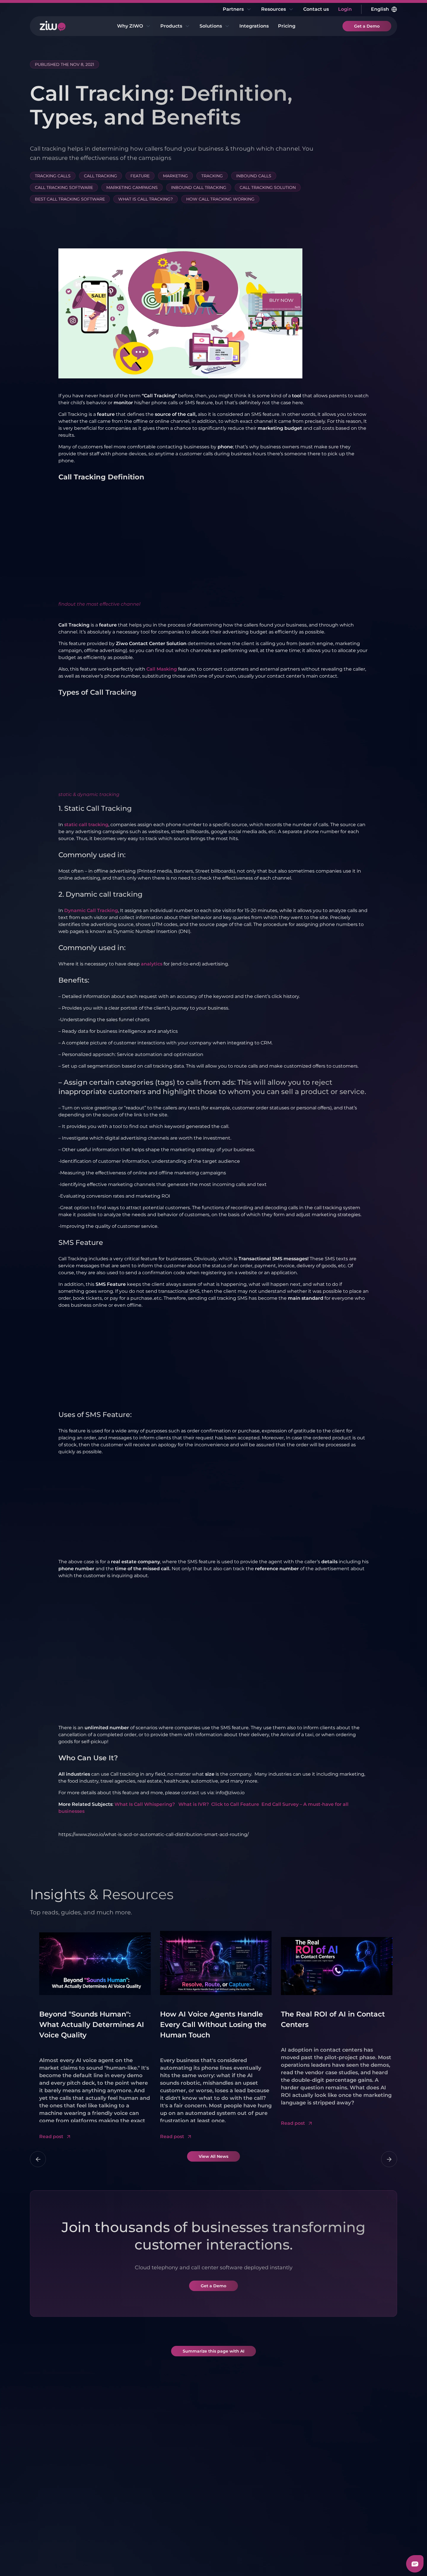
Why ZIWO (130, 26)
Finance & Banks (296, 2497)
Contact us (316, 9)
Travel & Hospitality (299, 2518)
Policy (81, 2561)
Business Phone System (119, 2478)
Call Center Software (124, 2464)
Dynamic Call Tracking (91, 910)
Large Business (295, 2458)
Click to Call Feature (235, 1804)
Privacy (59, 2561)
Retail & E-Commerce (290, 2472)
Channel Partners (180, 2475)
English (380, 9)
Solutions (211, 26)
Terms (37, 2561)
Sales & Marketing (239, 2464)
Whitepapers (351, 2475)
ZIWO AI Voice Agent (125, 2492)
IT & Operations (236, 2492)
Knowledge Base (355, 2495)
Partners (233, 9)
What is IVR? (194, 1804)
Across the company (242, 2502)
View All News (214, 2156)
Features (52, 2464)
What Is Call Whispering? (145, 1804)
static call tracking (86, 825)
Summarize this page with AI (214, 2351)
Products (171, 26)
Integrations (254, 26)
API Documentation (359, 2506)
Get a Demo (367, 26)
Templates (348, 2485)
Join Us (50, 2530)
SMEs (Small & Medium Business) (240, 2516)
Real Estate (290, 2486)
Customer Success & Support (242, 2478)
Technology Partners (183, 2464)
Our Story (53, 2502)
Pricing (287, 26)
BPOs (284, 2507)
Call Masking (162, 669)
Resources (273, 9)
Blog (341, 2464)
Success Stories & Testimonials (62, 2516)
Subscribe (375, 2403)
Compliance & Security (58, 2489)
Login (345, 9)
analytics (152, 964)
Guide (343, 2516)
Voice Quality (57, 2475)
